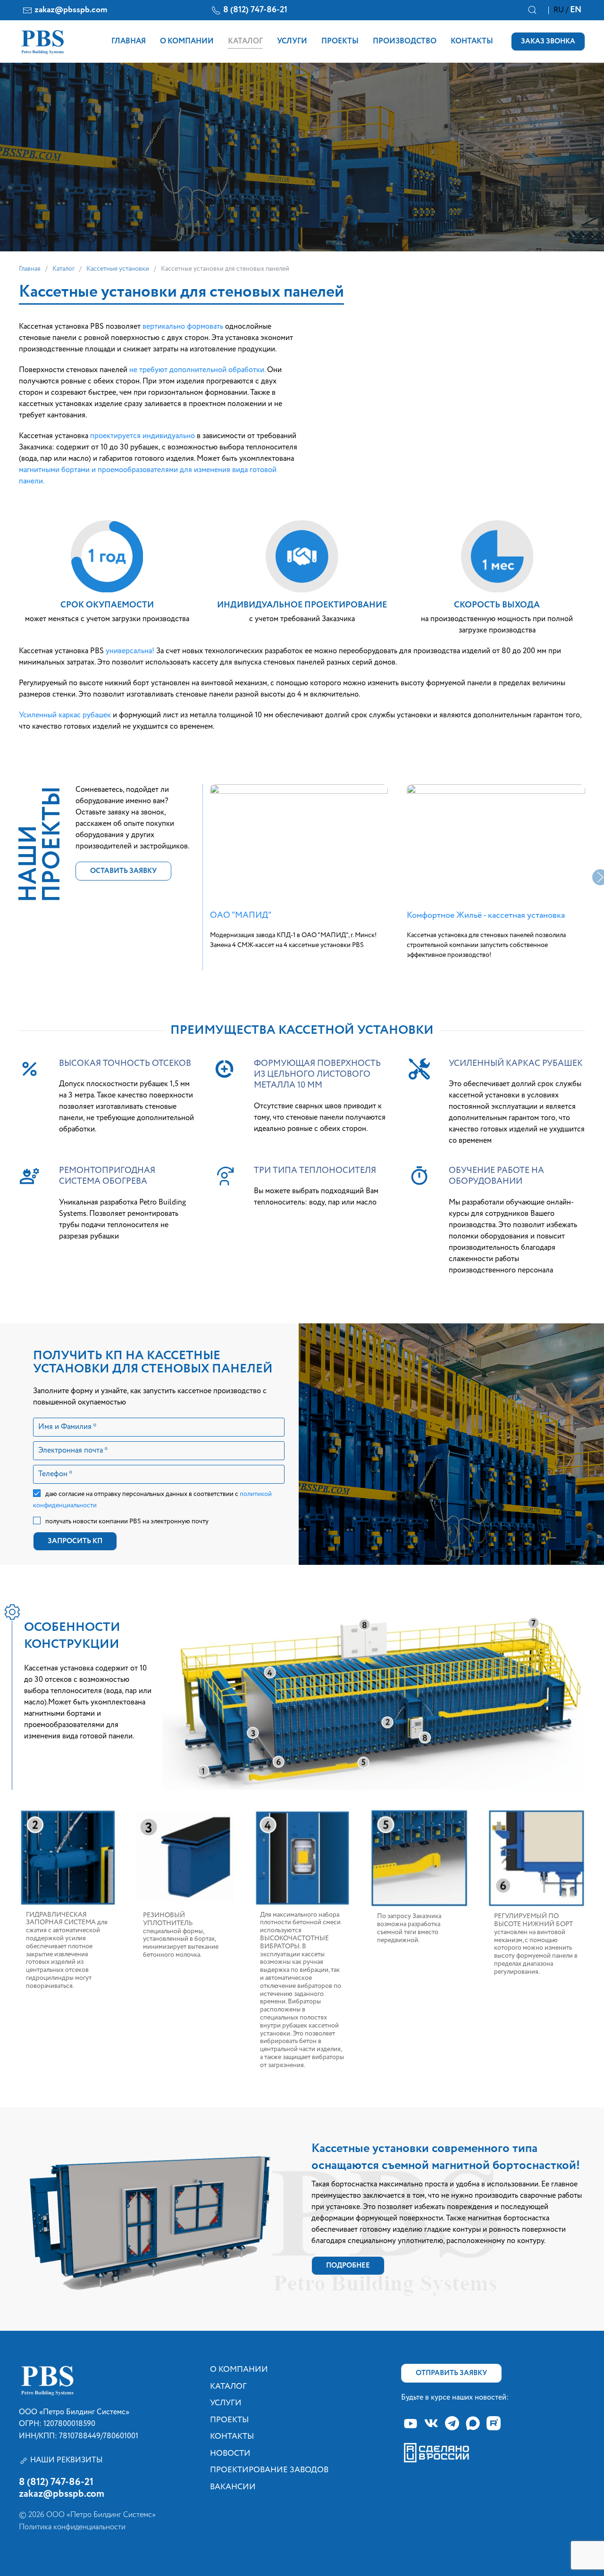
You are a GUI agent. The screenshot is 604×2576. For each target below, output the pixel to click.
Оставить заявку (123, 871)
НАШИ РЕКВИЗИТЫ (67, 2460)
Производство (405, 42)
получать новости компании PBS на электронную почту (127, 1521)
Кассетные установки (118, 269)
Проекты (340, 42)
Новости (230, 2454)
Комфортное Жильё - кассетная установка (486, 915)
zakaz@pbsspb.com (71, 10)
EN (576, 10)
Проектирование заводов (269, 2470)
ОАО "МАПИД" (241, 915)
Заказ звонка (548, 41)
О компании (187, 42)
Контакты (472, 42)
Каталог (245, 42)
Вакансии (233, 2487)
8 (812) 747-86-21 (255, 10)
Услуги (292, 42)
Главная (129, 42)
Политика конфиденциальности (72, 2527)
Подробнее (348, 2265)
